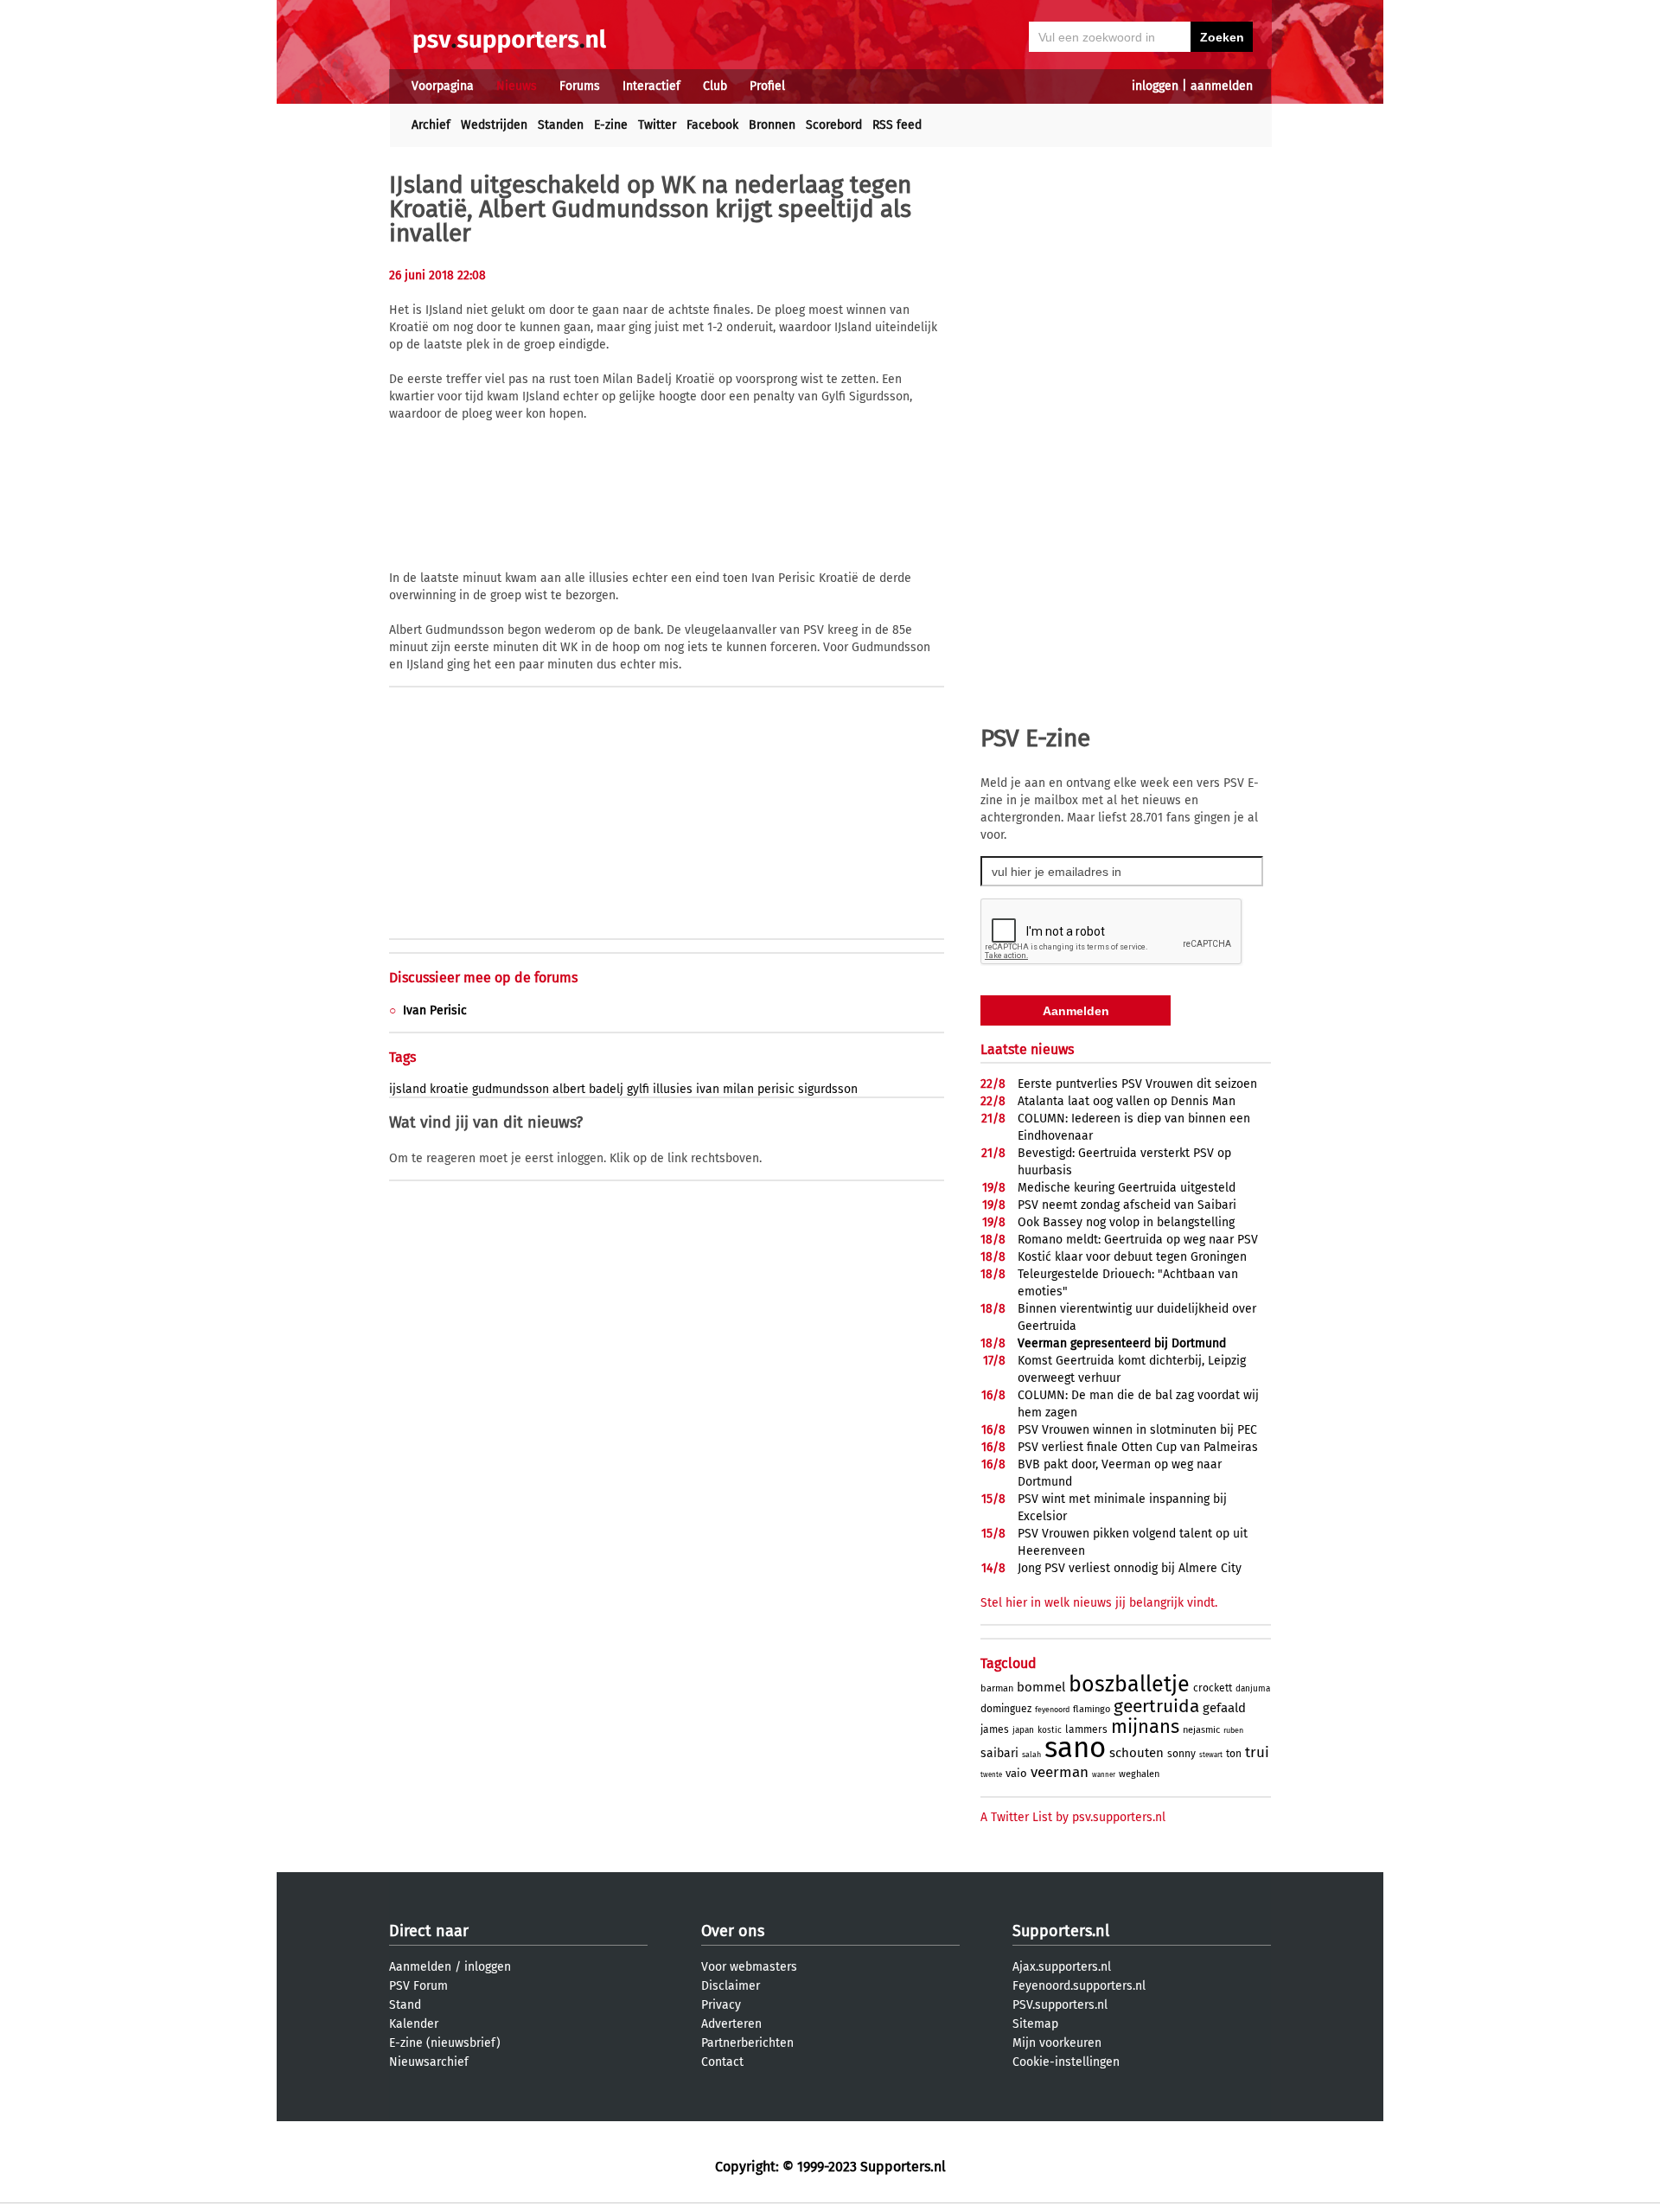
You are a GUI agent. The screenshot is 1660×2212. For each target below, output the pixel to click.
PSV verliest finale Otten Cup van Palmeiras (1138, 1447)
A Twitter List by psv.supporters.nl (1073, 1817)
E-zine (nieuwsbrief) (445, 2043)
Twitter (657, 125)
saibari (999, 1753)
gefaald (1224, 1708)
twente (991, 1775)
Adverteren (731, 2024)
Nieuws (517, 86)
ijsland (408, 1089)
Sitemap (1035, 2024)
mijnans (1145, 1726)
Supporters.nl (1061, 1931)
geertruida (1156, 1706)
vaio (1016, 1773)
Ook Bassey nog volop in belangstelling (1126, 1222)
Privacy (721, 2005)
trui (1257, 1752)
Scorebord (834, 125)
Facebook (712, 125)
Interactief (651, 86)
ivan (708, 1089)
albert (569, 1089)
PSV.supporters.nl (1060, 2005)
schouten (1136, 1753)
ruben (1233, 1730)
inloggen (1155, 86)
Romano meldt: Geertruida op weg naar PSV (1138, 1240)
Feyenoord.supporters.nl (1079, 1986)
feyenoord (1052, 1710)
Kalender (414, 2024)
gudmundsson (511, 1089)
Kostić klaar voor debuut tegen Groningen (1132, 1257)
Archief (431, 125)
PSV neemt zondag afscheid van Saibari (1127, 1205)
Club (715, 86)
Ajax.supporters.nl (1062, 1967)
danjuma (1253, 1689)
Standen (561, 125)
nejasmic (1201, 1730)
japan (1023, 1730)
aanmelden (1222, 86)
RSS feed (897, 125)
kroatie (449, 1089)
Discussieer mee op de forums (483, 978)
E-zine (611, 125)
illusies (673, 1089)
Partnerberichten (747, 2043)
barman (997, 1688)
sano (1075, 1748)
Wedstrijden (494, 125)
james (995, 1729)
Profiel (767, 86)
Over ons (733, 1931)
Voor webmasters (749, 1967)
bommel (1041, 1687)
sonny (1181, 1754)
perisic (776, 1089)
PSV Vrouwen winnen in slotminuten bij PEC (1137, 1430)
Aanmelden (420, 1967)
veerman (1060, 1772)
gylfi (638, 1089)
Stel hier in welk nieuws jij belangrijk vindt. (1099, 1603)
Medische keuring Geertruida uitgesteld (1127, 1188)
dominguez (1006, 1709)
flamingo (1092, 1709)
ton (1234, 1754)
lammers (1086, 1729)
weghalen (1139, 1774)
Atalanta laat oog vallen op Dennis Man (1127, 1101)
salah (1031, 1755)
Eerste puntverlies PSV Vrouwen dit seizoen (1137, 1084)
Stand (405, 2005)
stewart (1211, 1755)
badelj (606, 1089)
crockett (1213, 1688)
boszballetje (1129, 1685)
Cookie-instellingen (1066, 2062)
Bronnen (772, 125)
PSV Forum (418, 1986)
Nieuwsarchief (429, 2062)
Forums (580, 86)
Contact (722, 2062)
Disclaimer (731, 1986)
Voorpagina (443, 86)
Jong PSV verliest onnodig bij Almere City (1130, 1568)
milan (738, 1089)
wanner (1104, 1775)
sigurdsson (828, 1089)
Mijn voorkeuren (1057, 2043)
